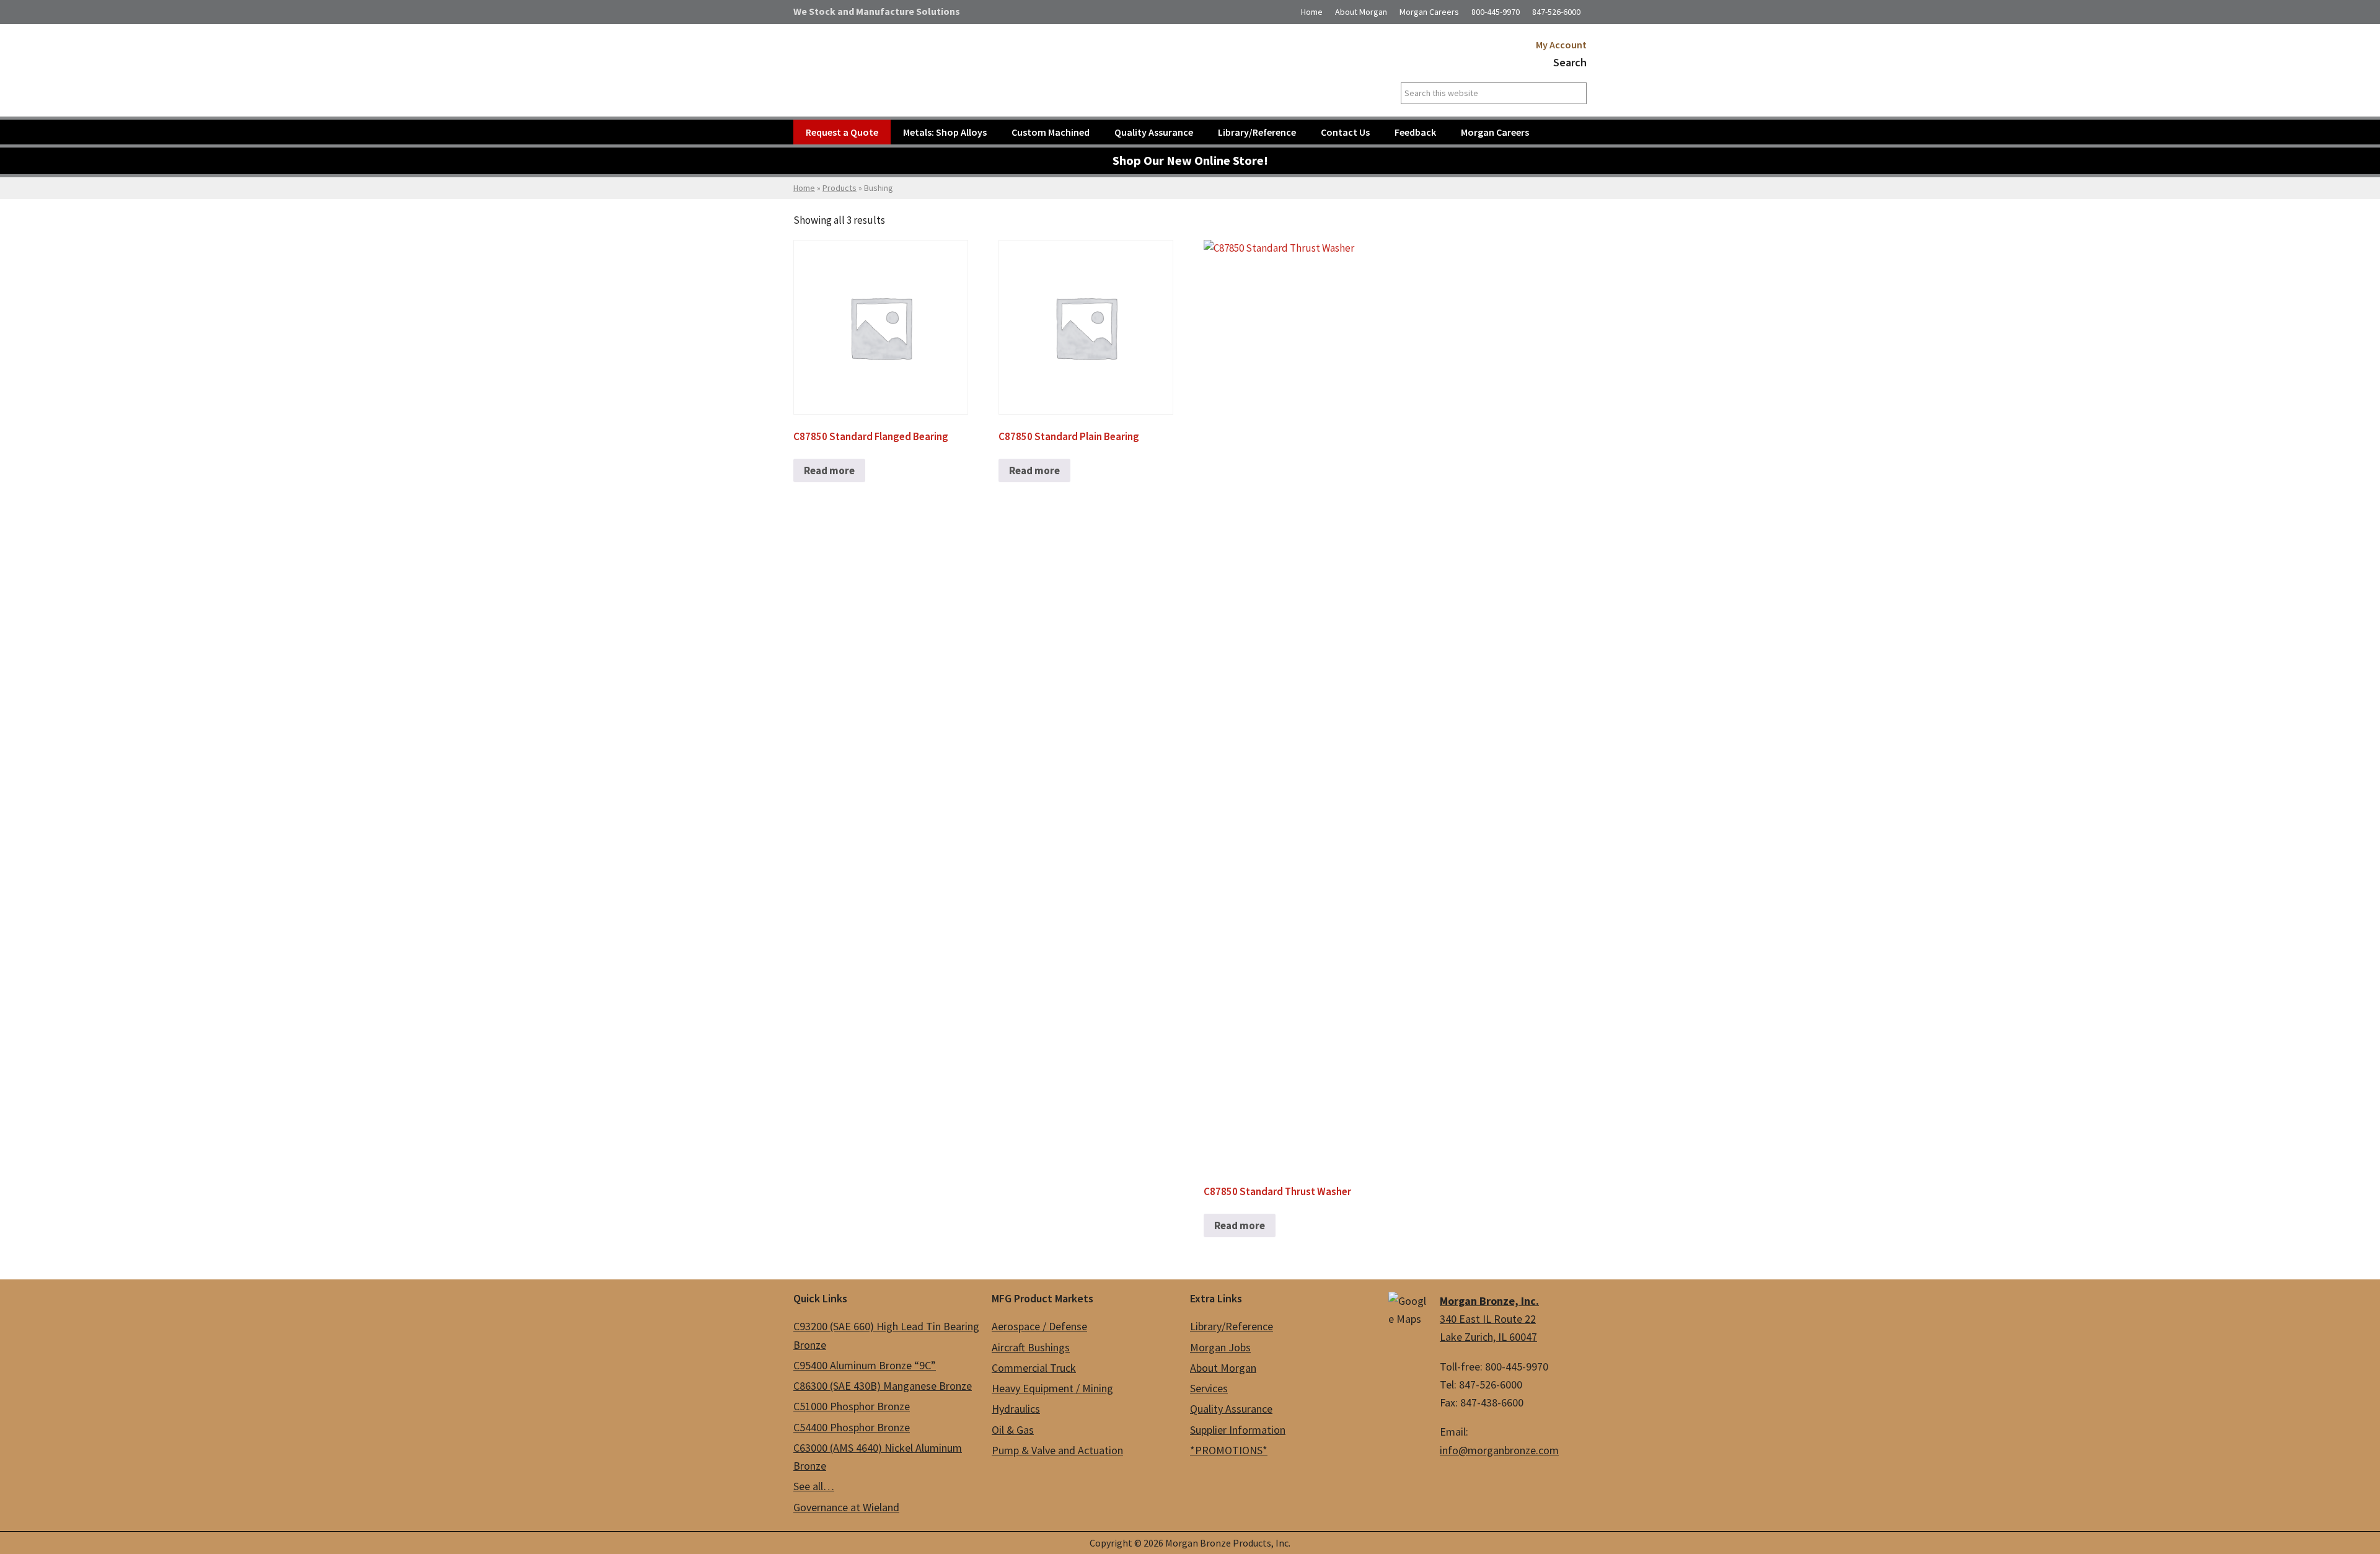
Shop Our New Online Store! (1190, 161)
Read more (829, 470)
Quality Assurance (1231, 1409)
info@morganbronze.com (1499, 1450)
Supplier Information (1238, 1430)
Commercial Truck (1034, 1368)
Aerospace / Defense (1039, 1326)
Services (1209, 1388)
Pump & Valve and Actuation (1057, 1450)
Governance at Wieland (846, 1507)
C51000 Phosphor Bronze (852, 1406)
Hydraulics (1016, 1409)
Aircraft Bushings (1031, 1347)
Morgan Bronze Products (945, 58)
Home (1312, 12)
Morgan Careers (1429, 12)
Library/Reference (1232, 1326)
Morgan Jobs (1220, 1347)
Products (840, 188)
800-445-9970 (1496, 12)
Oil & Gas (1013, 1430)
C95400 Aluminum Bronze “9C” (865, 1365)
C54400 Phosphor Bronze (852, 1427)
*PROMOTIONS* (1229, 1450)
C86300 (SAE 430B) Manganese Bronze (883, 1386)
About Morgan (1361, 12)
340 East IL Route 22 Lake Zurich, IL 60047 (1489, 1319)
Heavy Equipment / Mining (1052, 1388)
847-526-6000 (1556, 12)
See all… (814, 1486)
